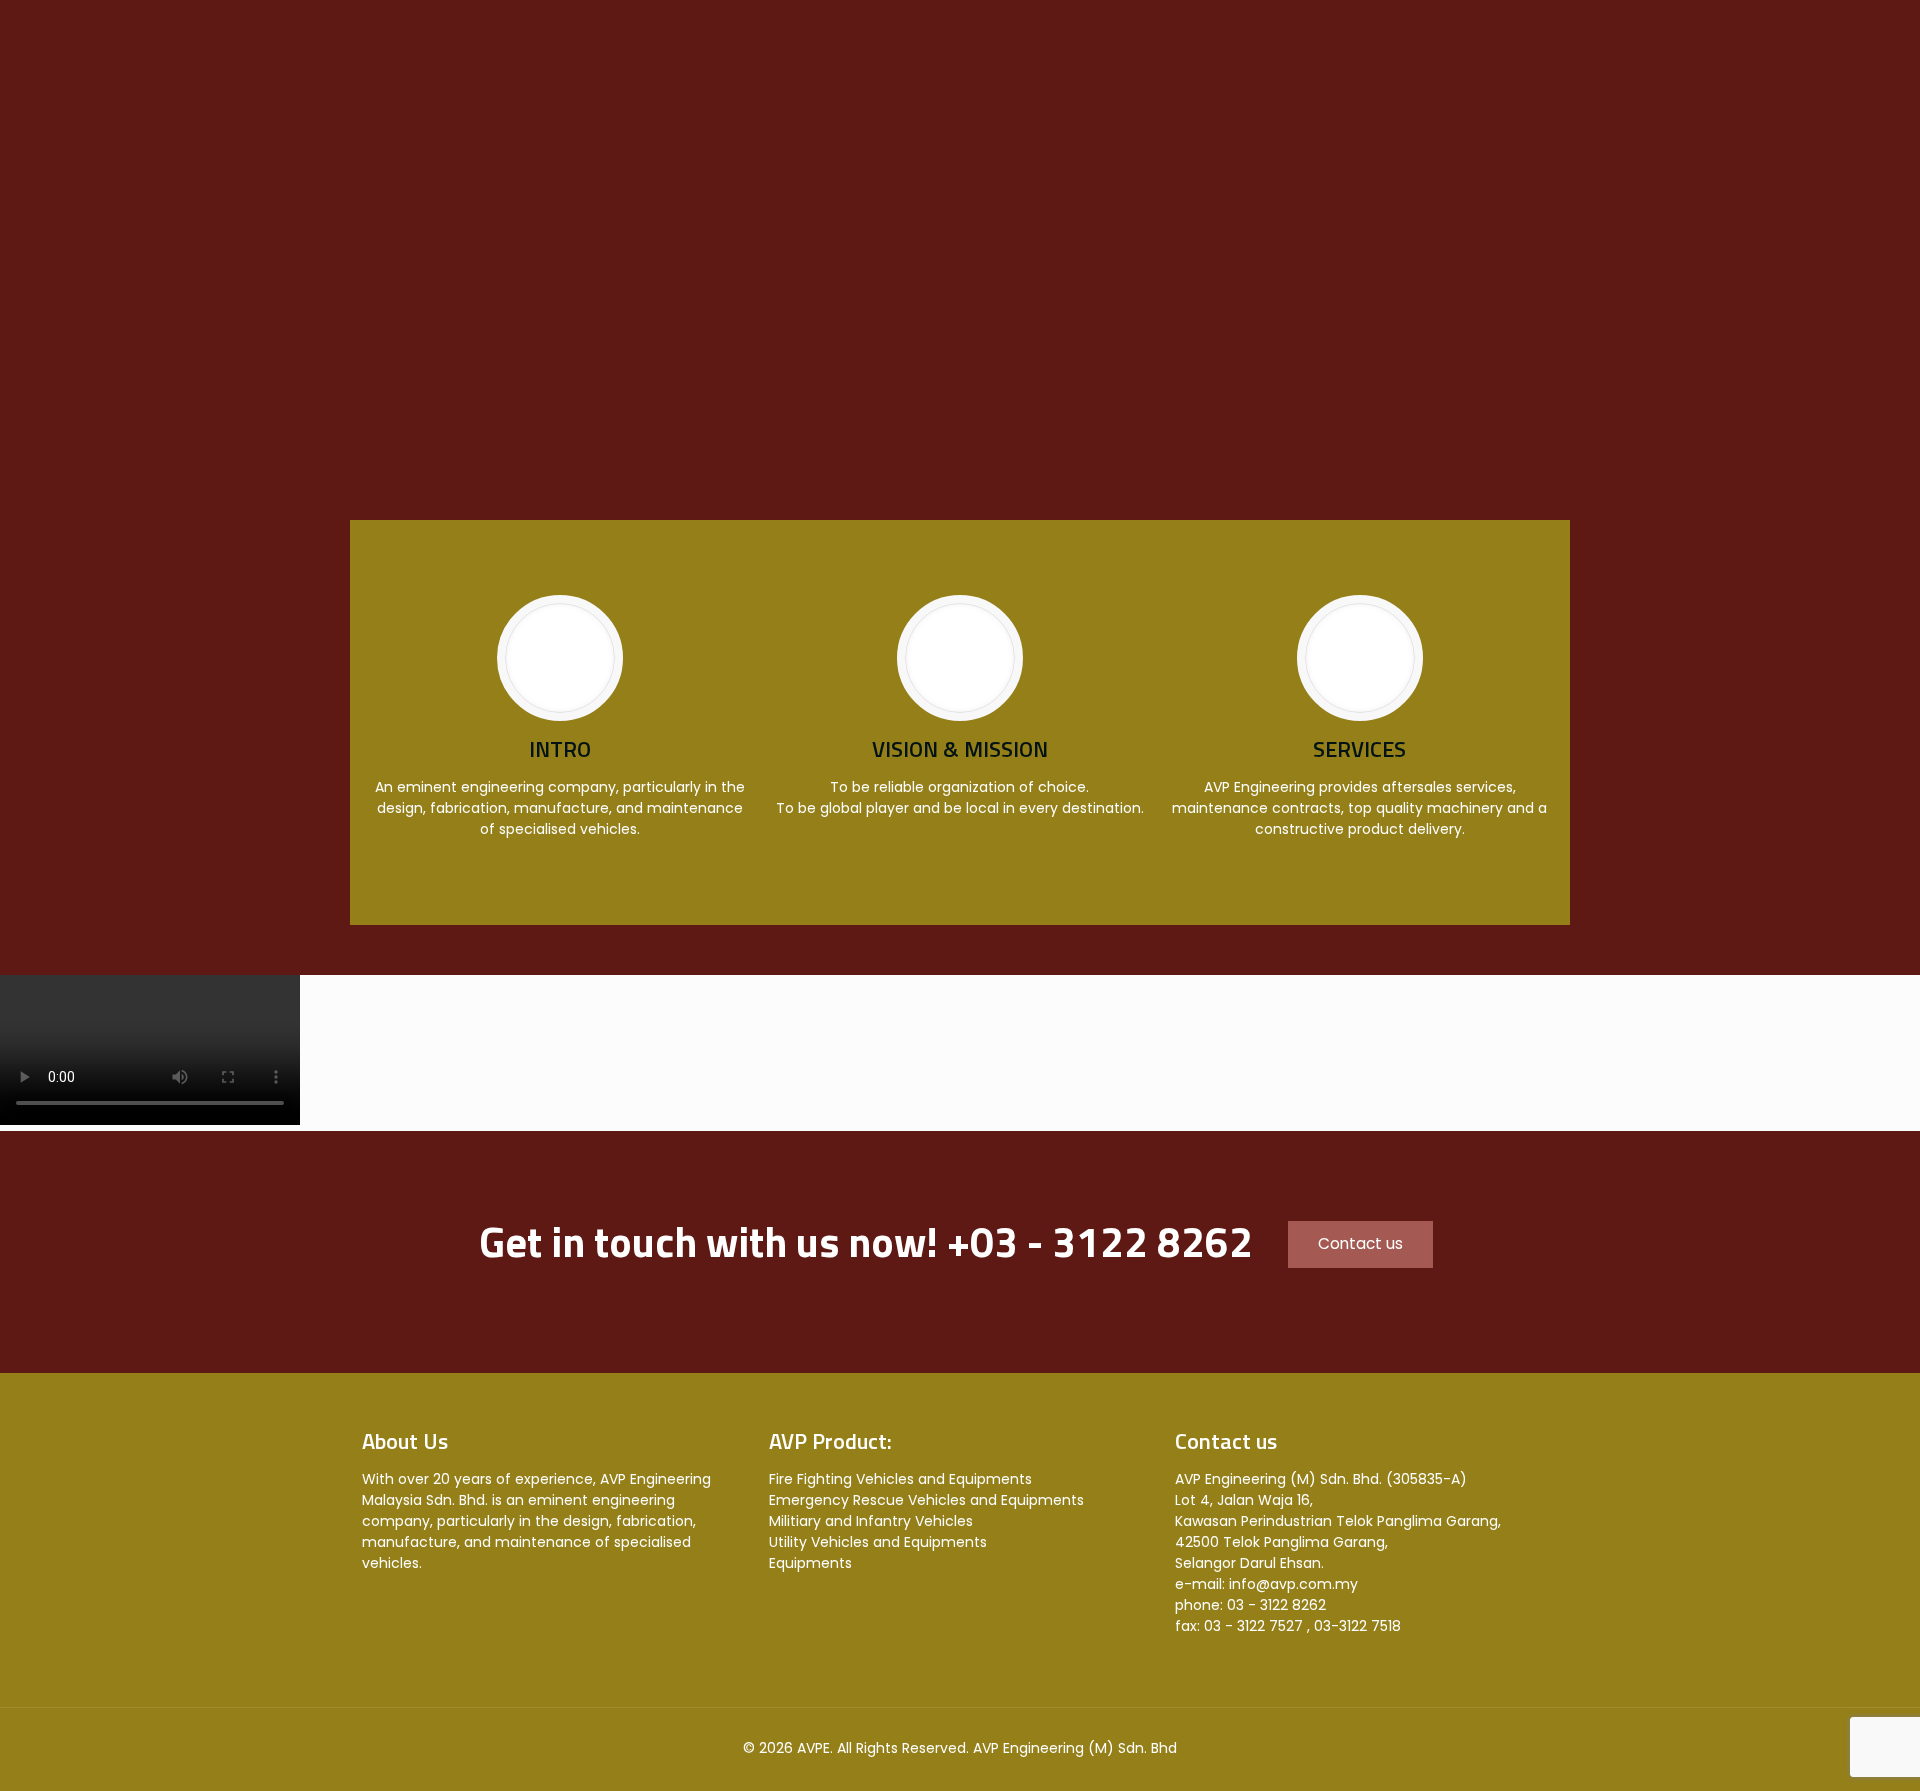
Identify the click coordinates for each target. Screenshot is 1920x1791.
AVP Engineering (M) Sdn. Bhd (1075, 1748)
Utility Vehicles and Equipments (878, 1542)
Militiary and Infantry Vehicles (871, 1521)
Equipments (810, 1563)
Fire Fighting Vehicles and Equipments (900, 1479)
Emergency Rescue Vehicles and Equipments (926, 1500)
